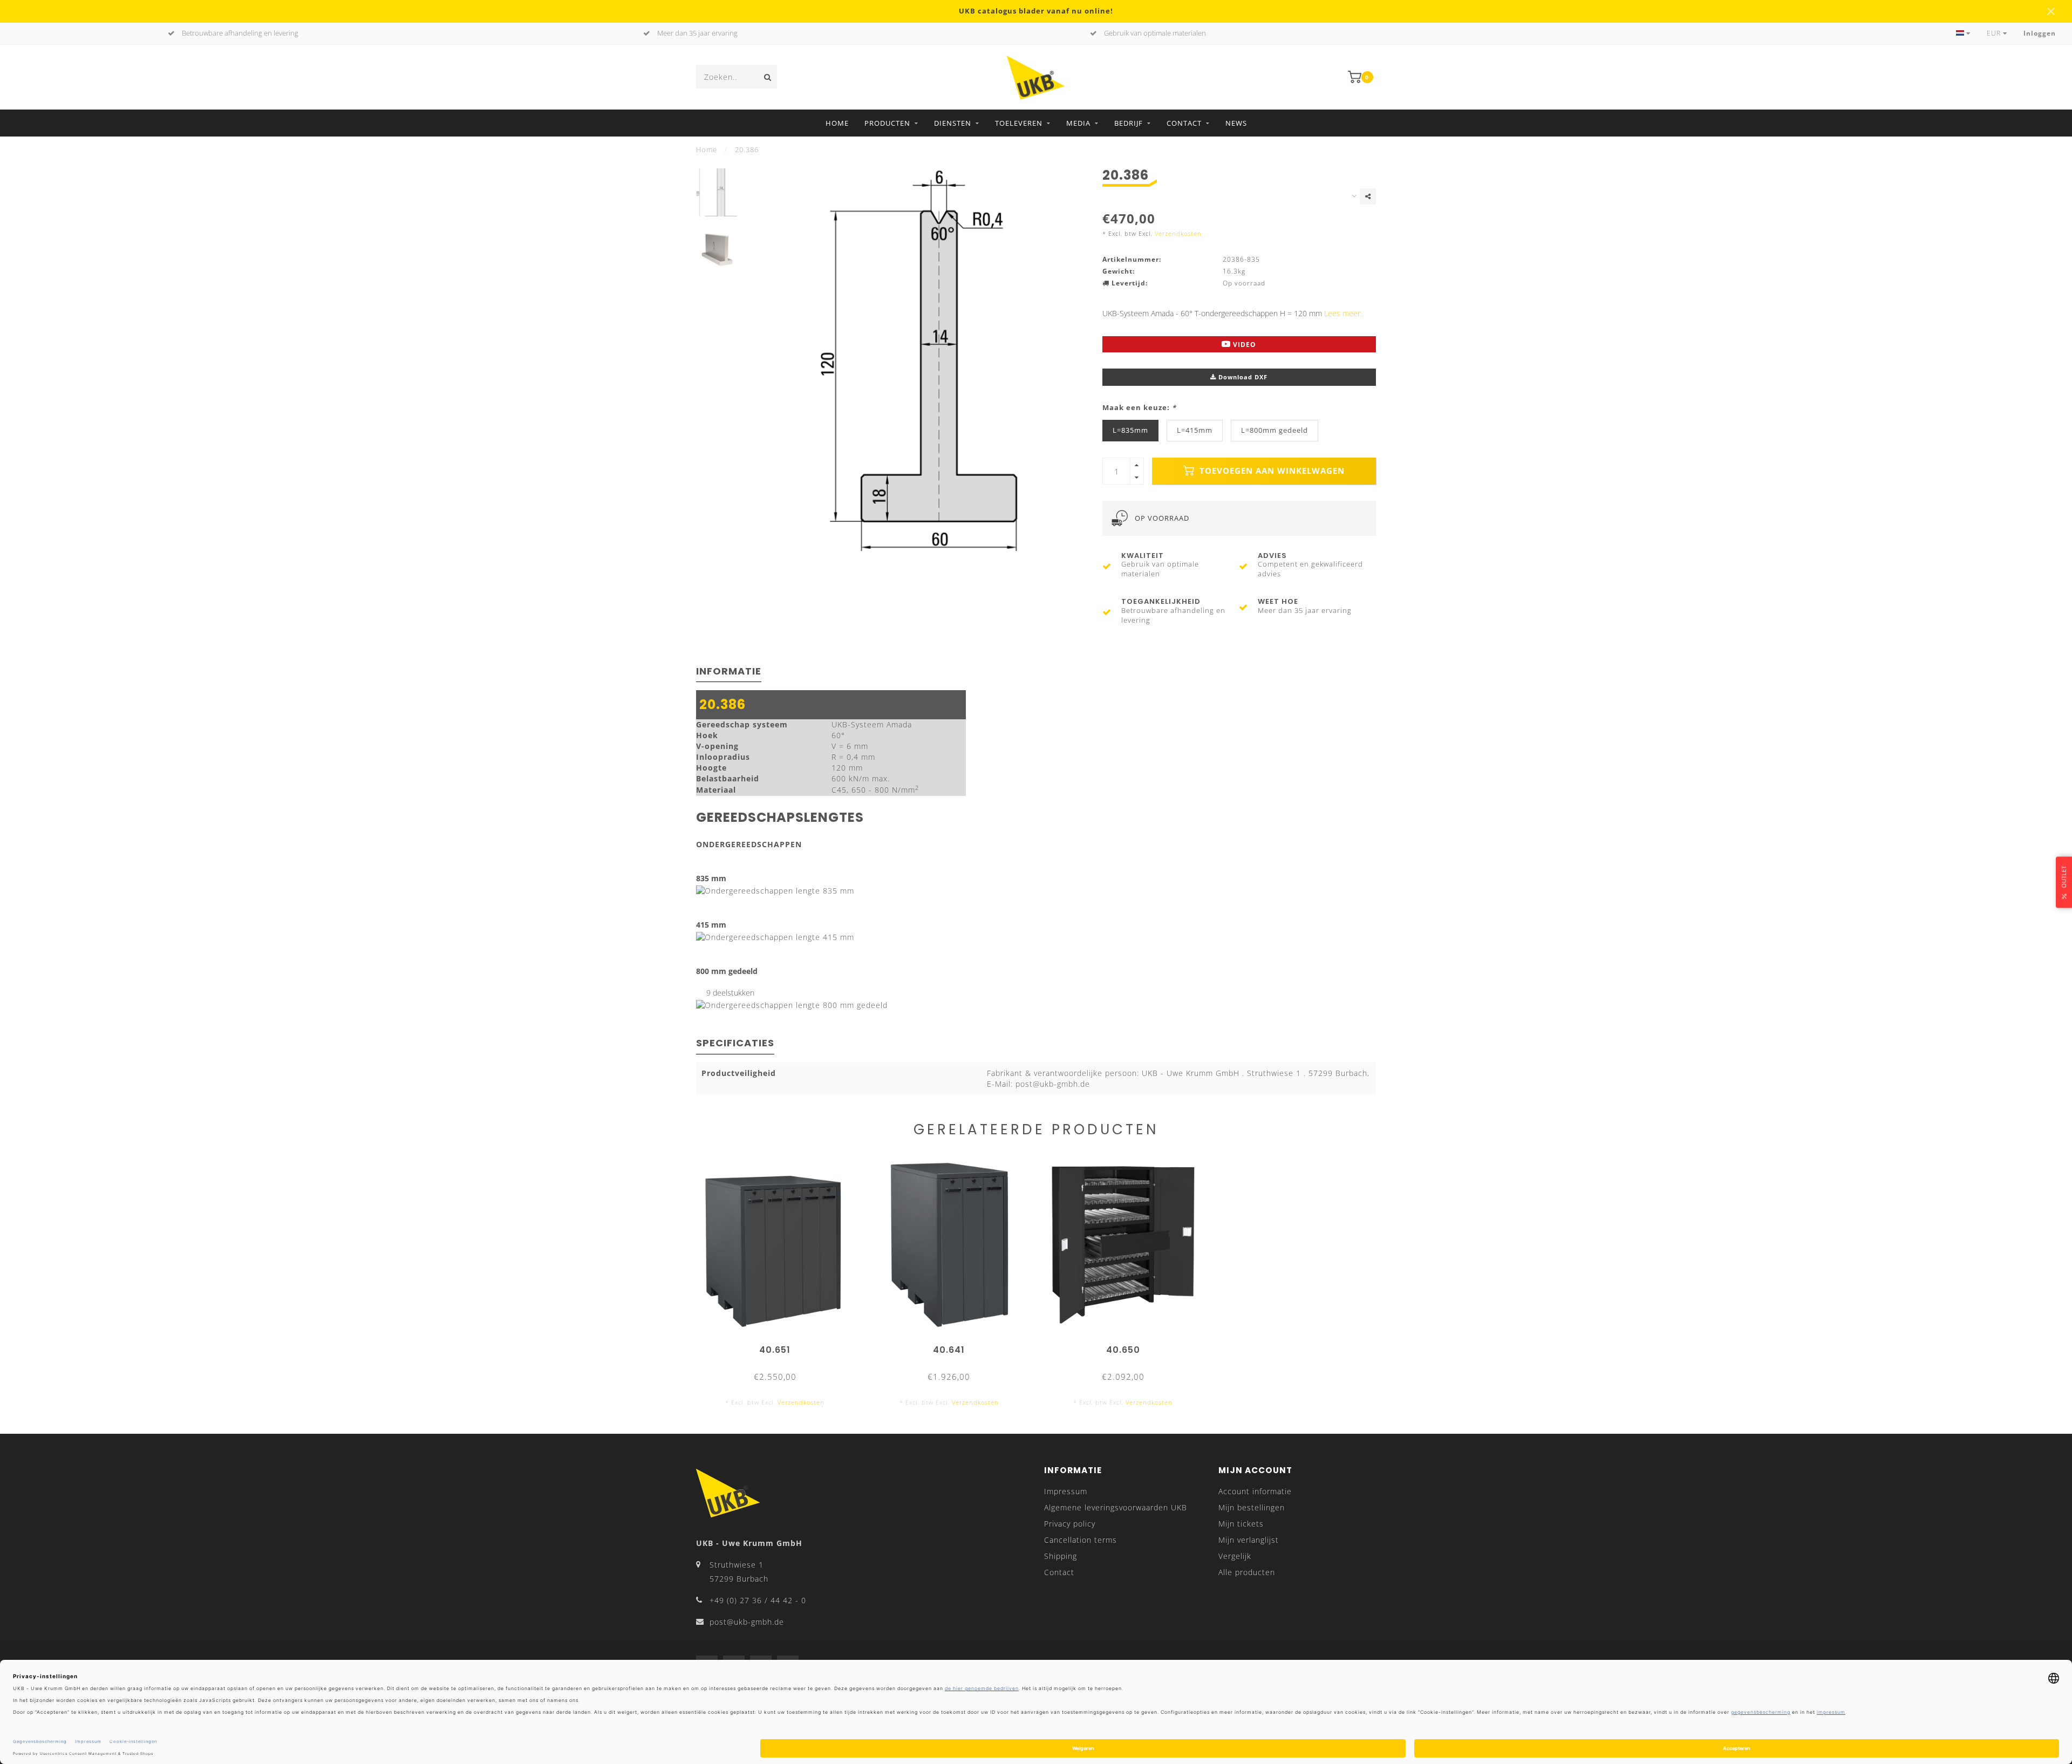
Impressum (1066, 1491)
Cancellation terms (1081, 1540)
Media (1078, 123)
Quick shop (780, 1346)
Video (1243, 345)
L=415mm (1195, 430)
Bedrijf (1129, 123)
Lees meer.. (1344, 313)
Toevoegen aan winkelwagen (1271, 471)
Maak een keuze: (1139, 408)
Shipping (1061, 1556)
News (1236, 123)
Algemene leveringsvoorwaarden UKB (1116, 1507)
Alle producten (1247, 1572)
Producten (887, 123)
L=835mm (1130, 430)
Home (837, 123)
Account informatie (1255, 1491)
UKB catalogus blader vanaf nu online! (1036, 11)
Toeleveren (1019, 123)
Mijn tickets (1241, 1524)
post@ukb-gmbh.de (747, 1622)
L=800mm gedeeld (1274, 430)
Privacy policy (1070, 1524)
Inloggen (2040, 33)
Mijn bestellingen (1252, 1507)
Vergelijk (1235, 1556)
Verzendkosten (1178, 233)
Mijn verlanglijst (1249, 1540)
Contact (1184, 123)
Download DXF (1242, 377)
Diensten (953, 123)
